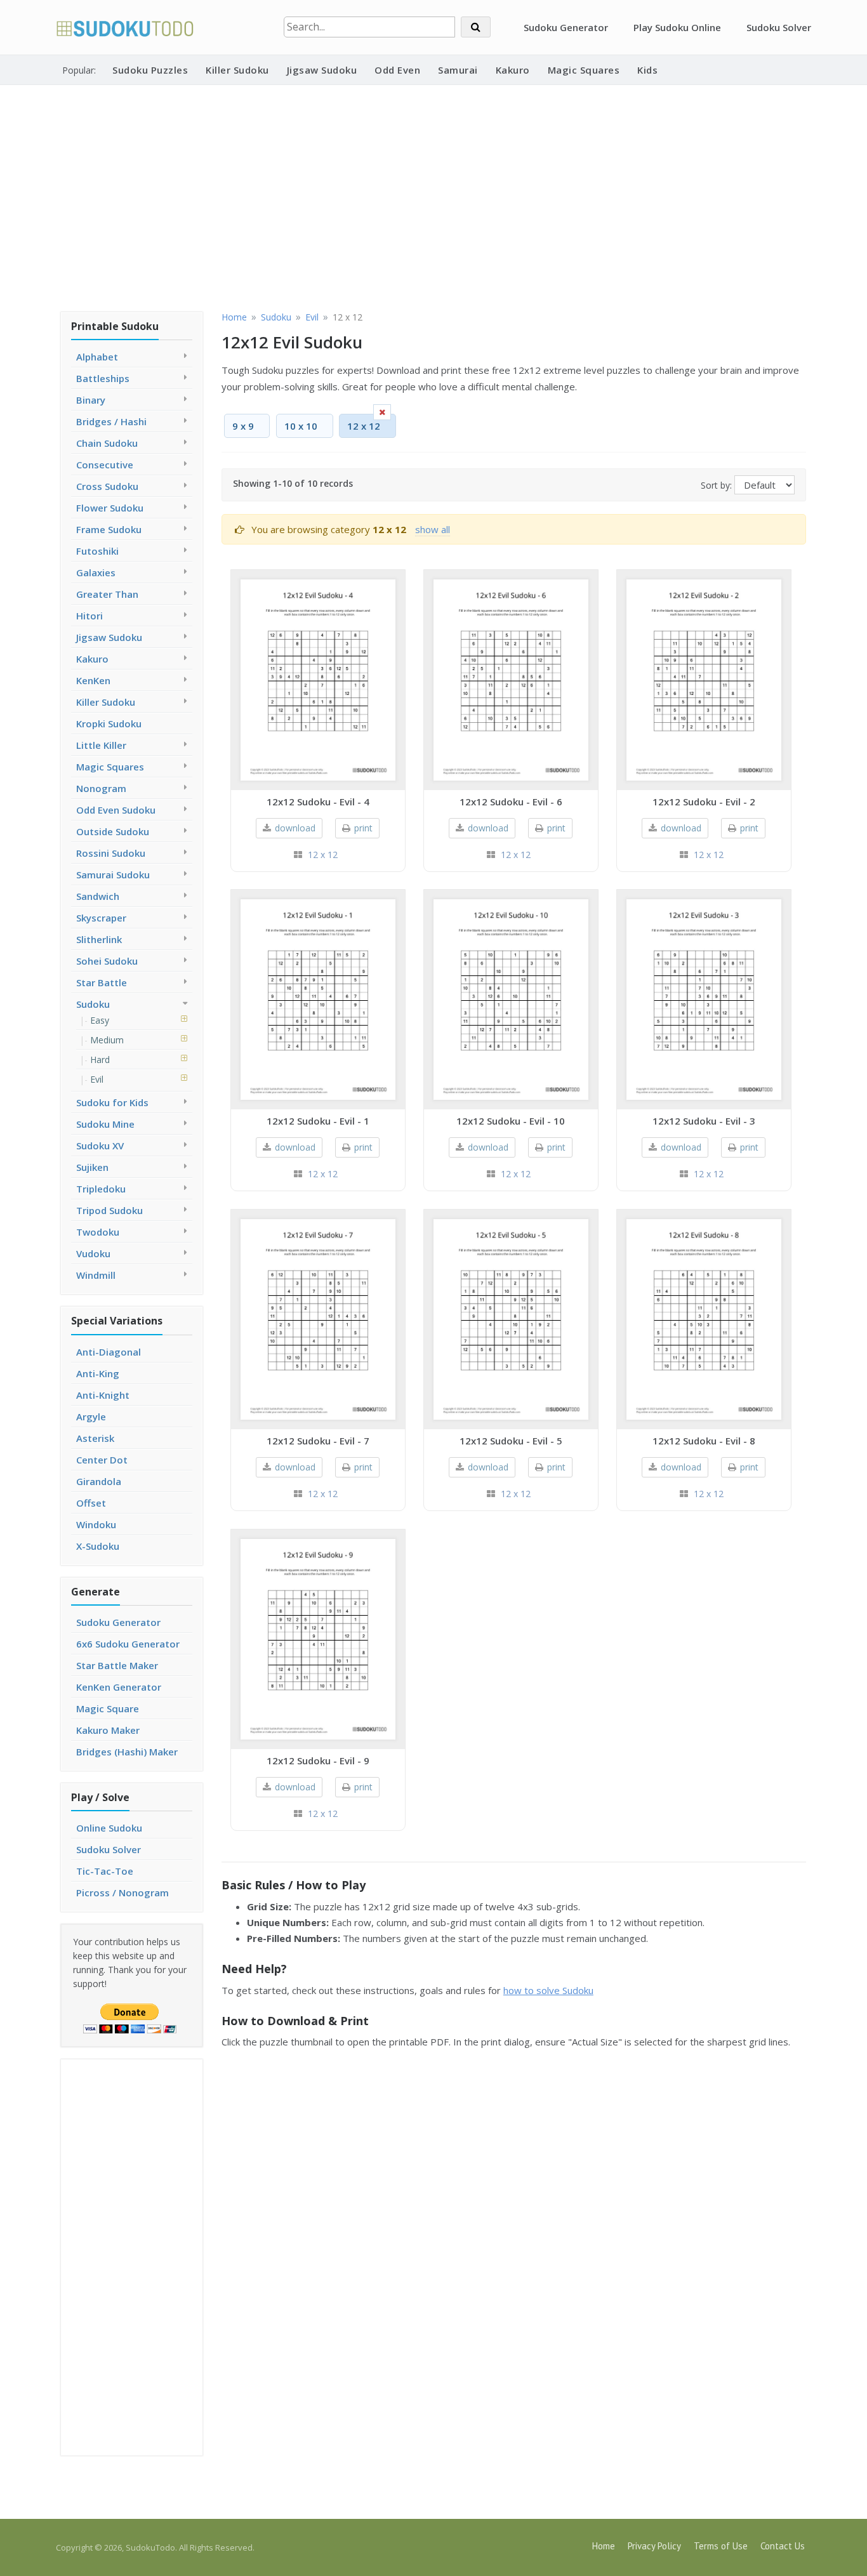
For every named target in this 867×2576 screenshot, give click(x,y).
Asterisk (95, 1438)
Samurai (458, 70)
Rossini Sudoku (111, 853)
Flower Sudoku (110, 508)
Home (604, 2546)
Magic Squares (584, 70)
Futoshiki (97, 551)
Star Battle (102, 982)
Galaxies (96, 572)
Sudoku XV (100, 1146)
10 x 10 (301, 426)
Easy (100, 1020)
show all (433, 529)
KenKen (93, 680)
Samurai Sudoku (113, 875)
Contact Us (783, 2546)
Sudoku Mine (105, 1124)
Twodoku (98, 1232)
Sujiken (92, 1167)
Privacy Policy (654, 2546)
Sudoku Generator (566, 27)
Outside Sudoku (113, 831)
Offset (91, 1503)
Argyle (91, 1417)
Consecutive (105, 465)
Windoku (96, 1524)
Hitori (89, 616)
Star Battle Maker (117, 1665)
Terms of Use (721, 2546)
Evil (97, 1079)
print (363, 828)
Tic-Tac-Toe (105, 1871)
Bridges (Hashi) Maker (127, 1752)
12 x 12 (323, 855)
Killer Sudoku (237, 70)
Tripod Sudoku (109, 1210)
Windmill (96, 1275)
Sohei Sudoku (107, 961)
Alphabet (97, 357)
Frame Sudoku (109, 529)
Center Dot (102, 1460)
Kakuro (513, 70)
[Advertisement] (433, 196)
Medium (107, 1040)
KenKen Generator (119, 1687)
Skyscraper (101, 918)
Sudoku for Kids (112, 1102)
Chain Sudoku (107, 443)
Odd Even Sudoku (116, 810)
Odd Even (397, 70)
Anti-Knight (103, 1395)
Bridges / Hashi (111, 421)
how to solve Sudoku (548, 1990)
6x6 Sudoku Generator (128, 1644)
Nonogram (101, 788)
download (295, 828)
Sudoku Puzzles (150, 70)
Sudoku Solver (779, 27)
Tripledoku (101, 1189)
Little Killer (101, 745)
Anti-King (98, 1373)
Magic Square (108, 1708)
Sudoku (93, 1004)
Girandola (99, 1481)
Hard (100, 1060)
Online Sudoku (109, 1828)
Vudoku (93, 1253)
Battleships (103, 378)
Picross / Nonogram (122, 1892)
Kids (647, 70)
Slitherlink (99, 939)
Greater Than (107, 594)
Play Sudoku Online (677, 27)
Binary (91, 400)
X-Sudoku (98, 1546)
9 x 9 (243, 426)
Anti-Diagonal (109, 1352)
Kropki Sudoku (109, 723)
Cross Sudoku (107, 486)
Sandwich (98, 896)
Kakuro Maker (108, 1730)
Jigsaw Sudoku (322, 70)
